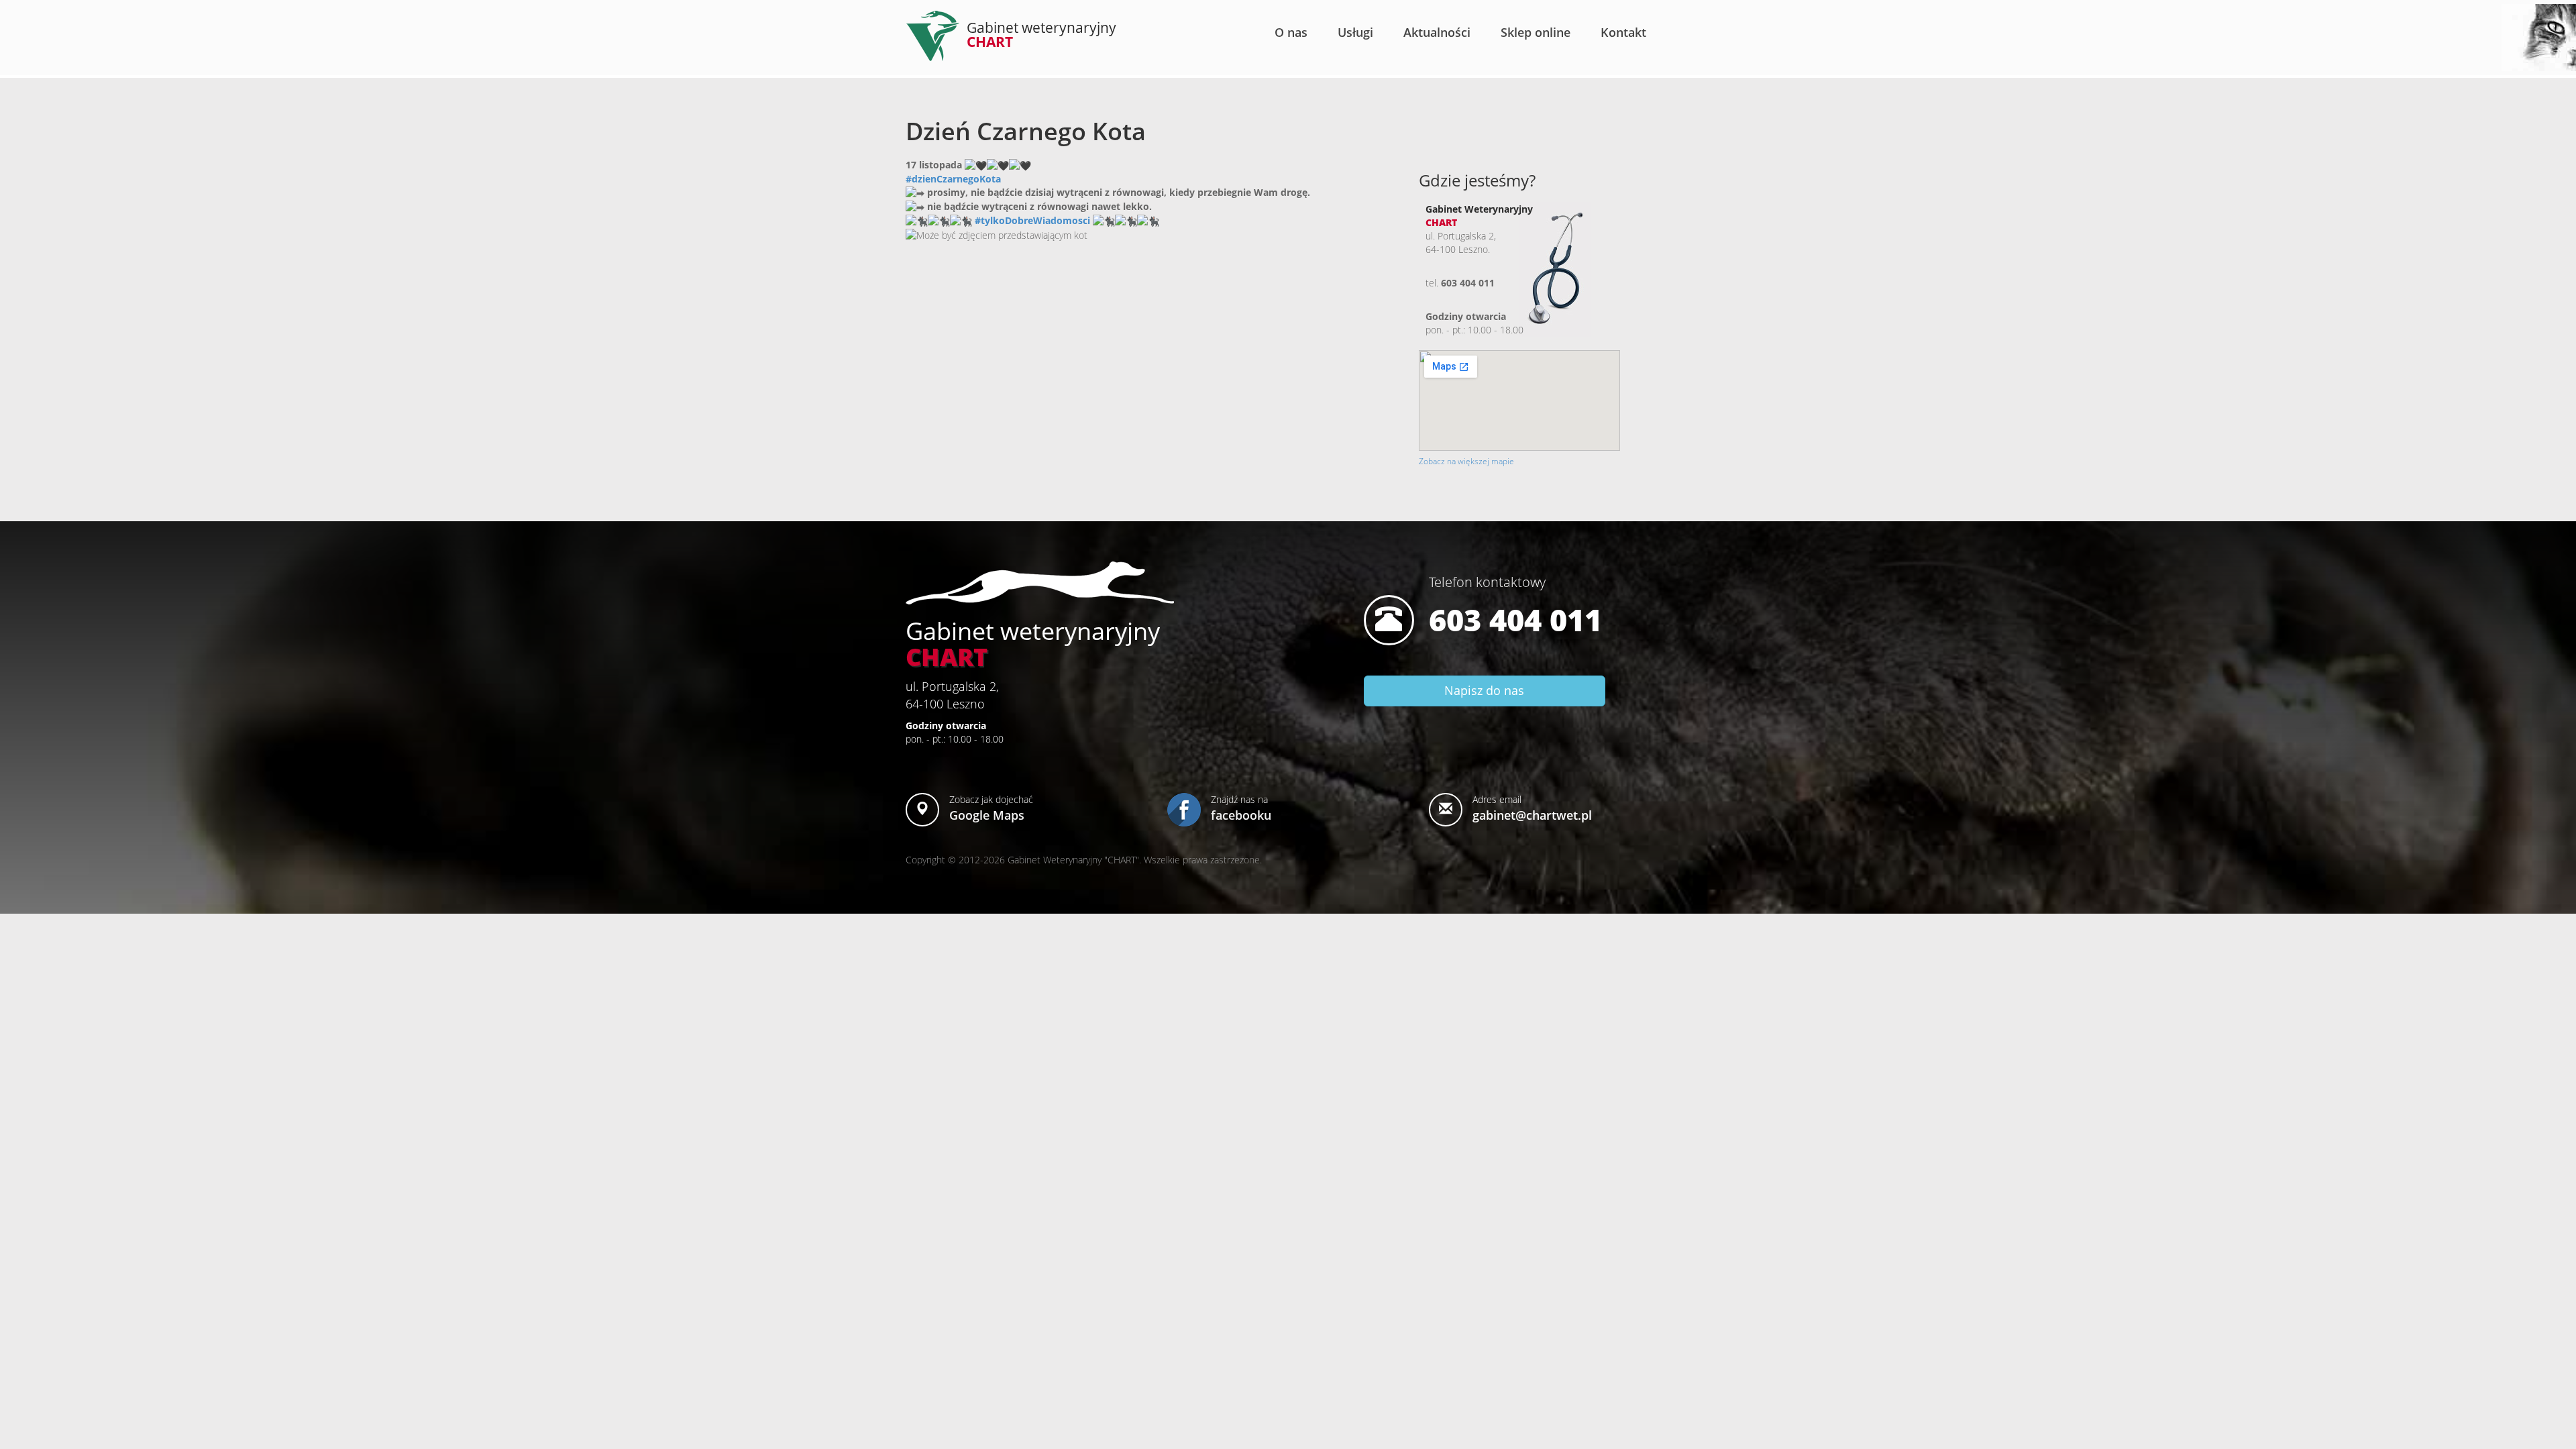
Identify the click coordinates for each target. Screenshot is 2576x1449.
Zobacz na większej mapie (1466, 461)
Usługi (1355, 32)
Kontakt (1623, 32)
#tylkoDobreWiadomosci (1032, 220)
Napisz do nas (1484, 690)
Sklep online (1536, 32)
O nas (1291, 32)
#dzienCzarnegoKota (953, 179)
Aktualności (1437, 32)
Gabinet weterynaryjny (1041, 35)
